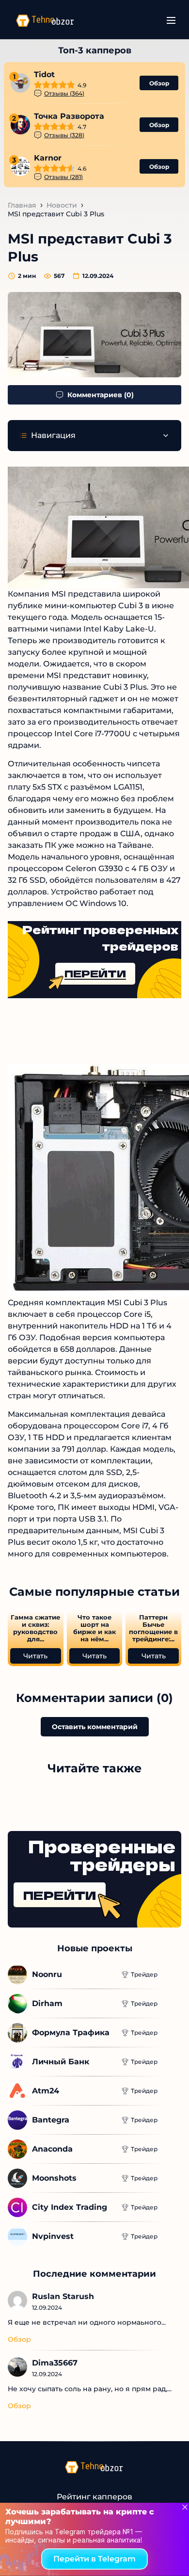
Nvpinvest (53, 2236)
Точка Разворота (69, 116)
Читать (35, 1656)
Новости (62, 205)
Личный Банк (61, 2062)
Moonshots (54, 2178)
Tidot (44, 74)
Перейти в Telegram (94, 2559)
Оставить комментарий (95, 1727)
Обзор (159, 83)
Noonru (47, 1974)
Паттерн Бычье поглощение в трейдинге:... (153, 1628)
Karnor (48, 158)
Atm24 (46, 2091)
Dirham (47, 2003)
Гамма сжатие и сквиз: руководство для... (35, 1628)
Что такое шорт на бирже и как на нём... (94, 1628)
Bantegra (51, 2120)
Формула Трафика (71, 2033)
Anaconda (52, 2149)
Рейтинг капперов (94, 2497)
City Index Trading (70, 2207)
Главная (22, 205)
